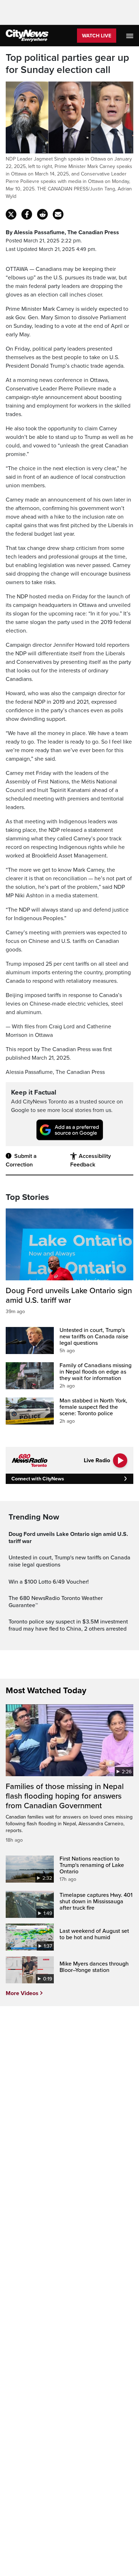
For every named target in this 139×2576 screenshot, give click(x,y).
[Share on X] (11, 214)
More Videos (22, 1993)
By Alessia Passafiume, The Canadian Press (62, 232)
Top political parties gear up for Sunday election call (67, 64)
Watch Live (97, 36)
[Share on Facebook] (27, 214)
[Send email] (58, 214)
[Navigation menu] (130, 36)
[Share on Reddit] (42, 214)
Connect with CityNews (38, 1479)
